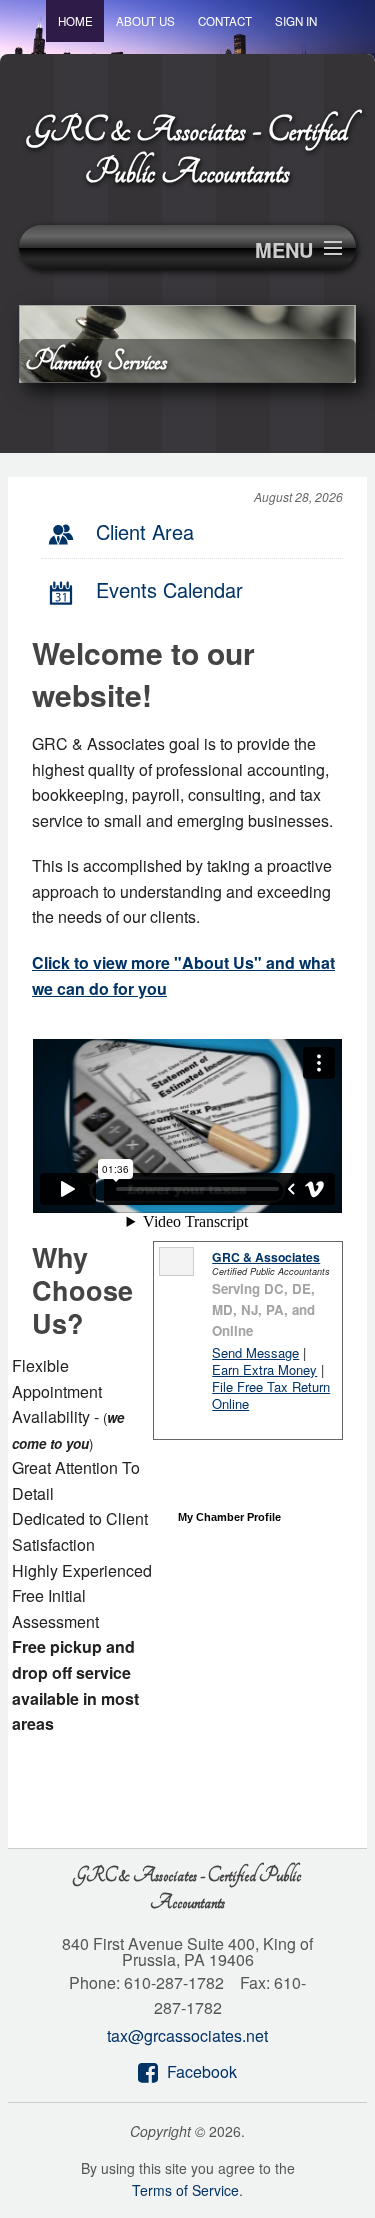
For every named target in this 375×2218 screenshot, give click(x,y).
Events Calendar (169, 589)
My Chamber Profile (229, 1517)
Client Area (145, 531)
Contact (225, 21)
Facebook (202, 2071)
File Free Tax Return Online (271, 1395)
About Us (145, 21)
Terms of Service (185, 2190)
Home (75, 21)
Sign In (296, 21)
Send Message (255, 1352)
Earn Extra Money (264, 1369)
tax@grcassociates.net (187, 2035)
